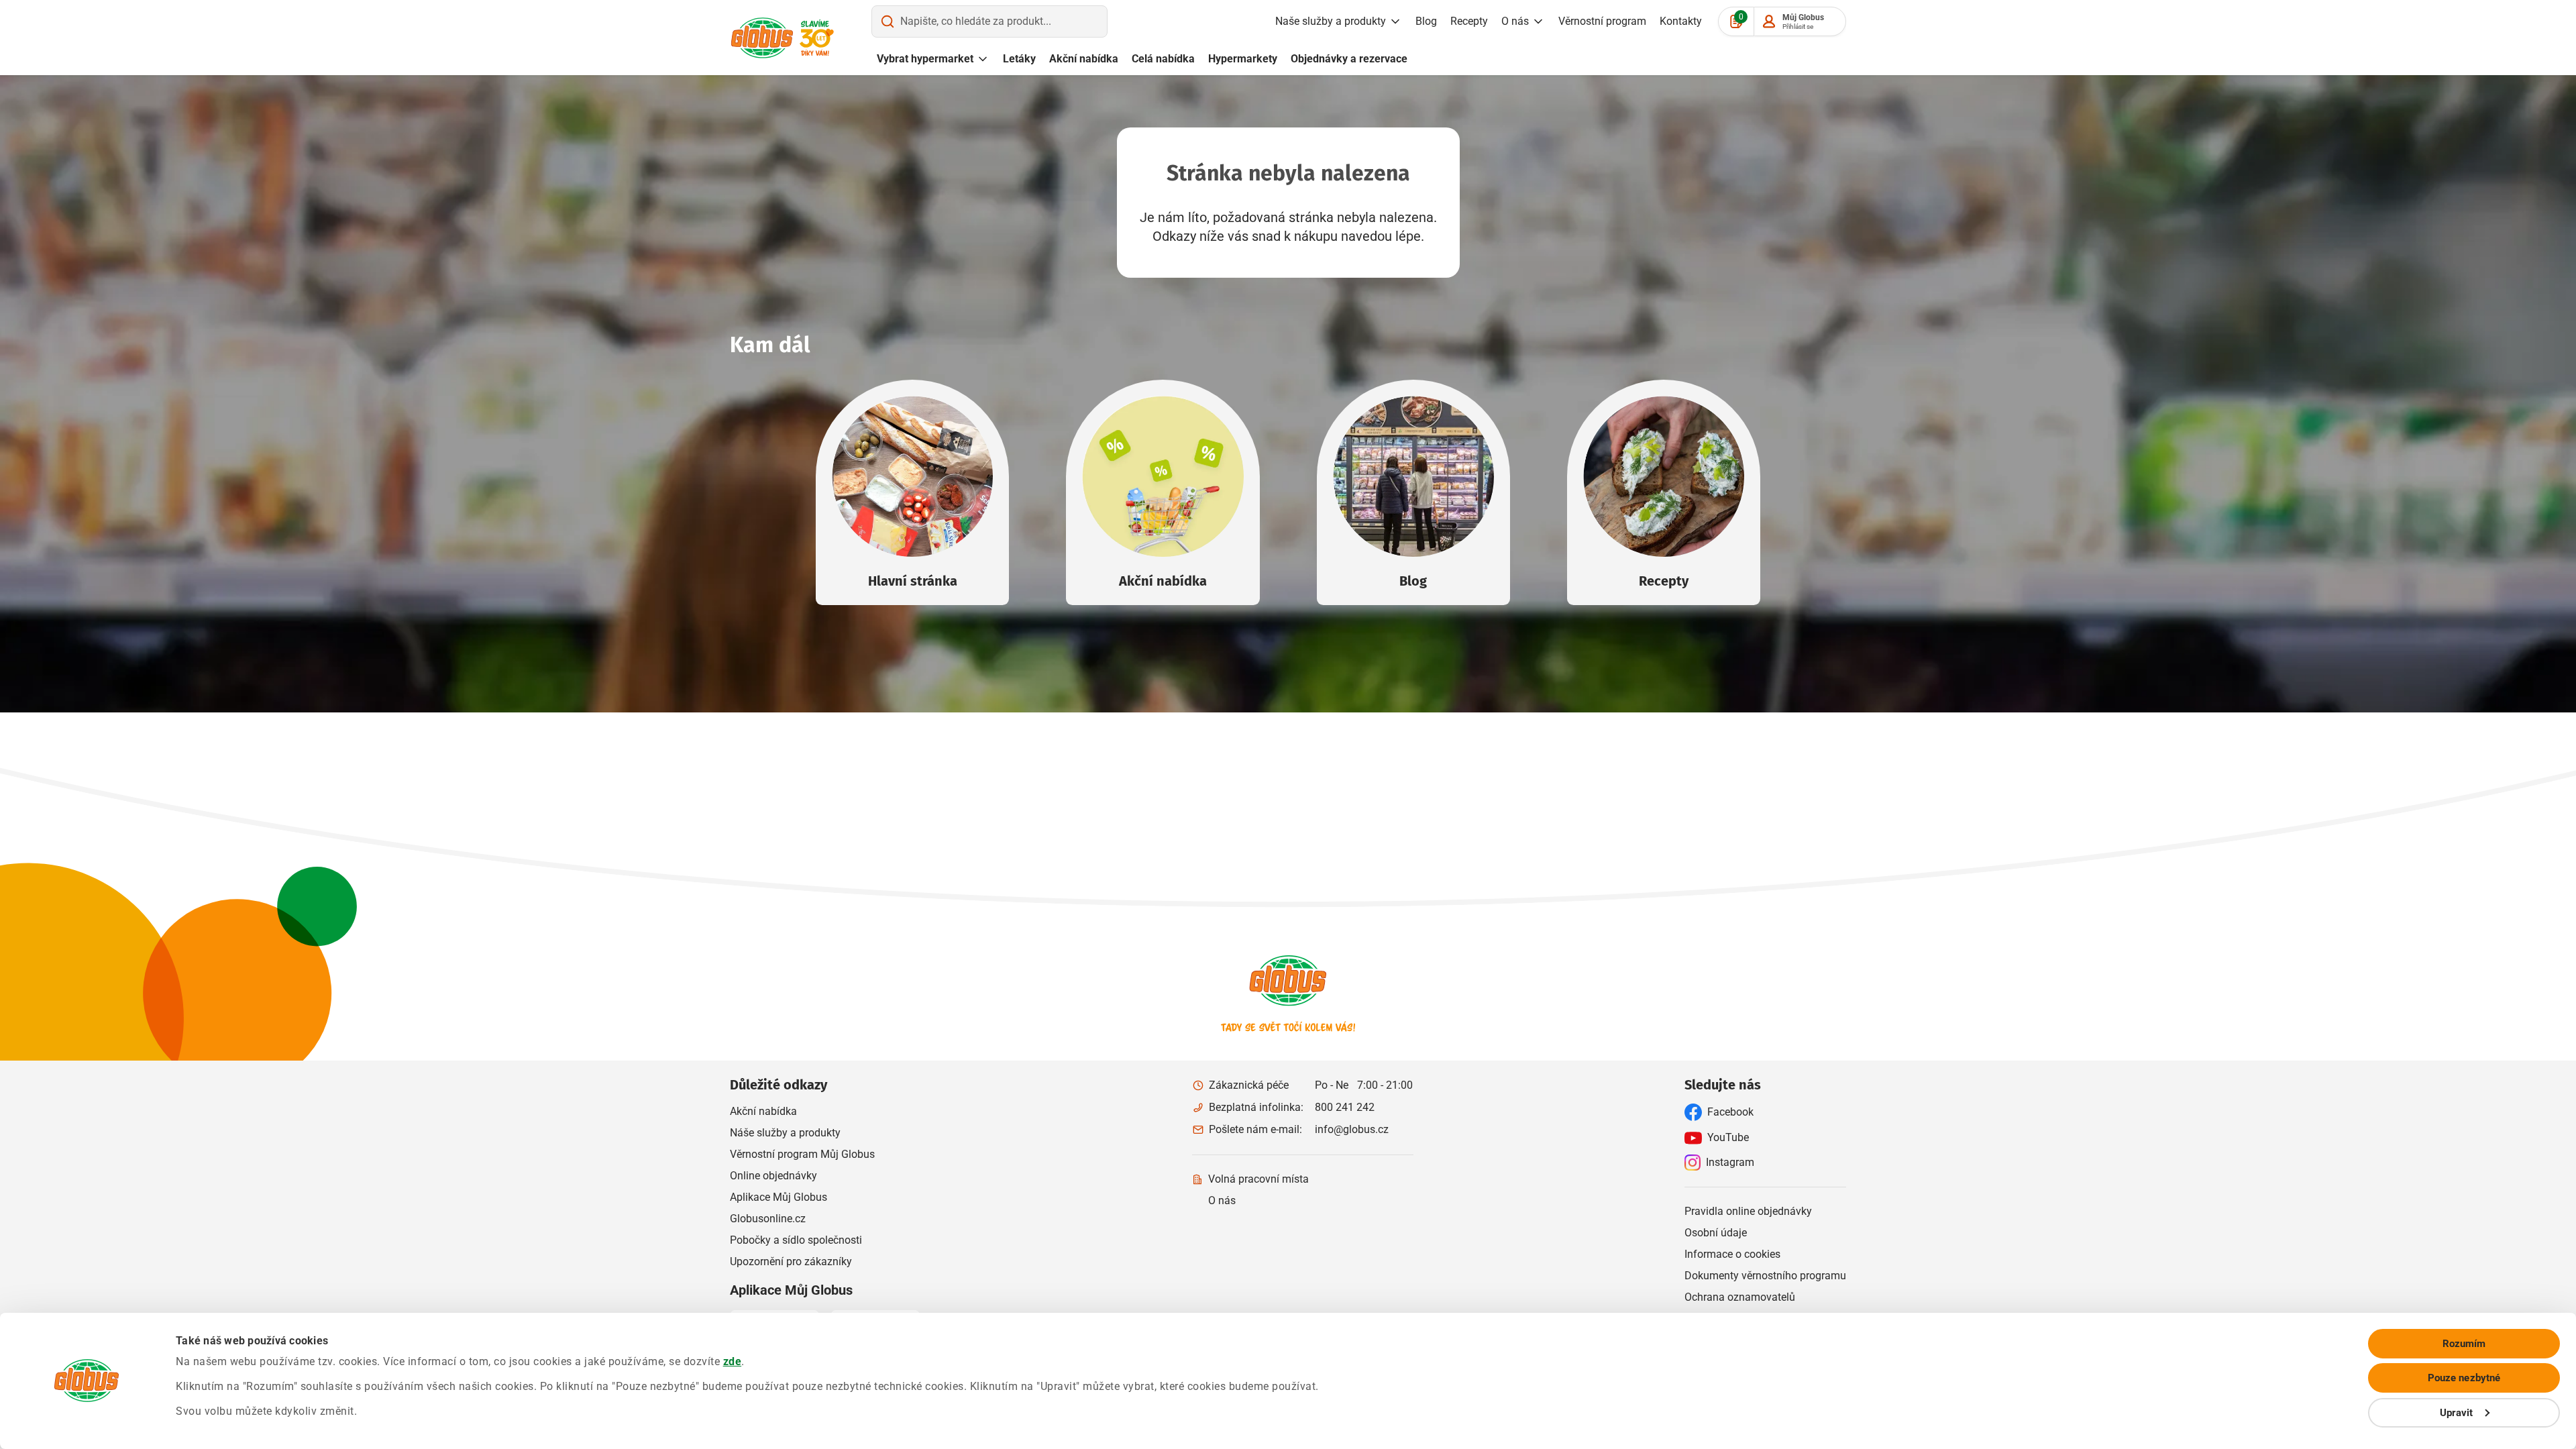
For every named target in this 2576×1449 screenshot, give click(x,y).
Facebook (1730, 1112)
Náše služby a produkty (785, 1133)
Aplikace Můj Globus (779, 1197)
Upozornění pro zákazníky (791, 1262)
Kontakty (1681, 21)
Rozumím (2464, 1344)
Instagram (1730, 1162)
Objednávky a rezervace (1349, 59)
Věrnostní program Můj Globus (802, 1154)
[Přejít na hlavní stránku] (762, 38)
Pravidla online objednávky (1748, 1211)
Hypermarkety (1243, 59)
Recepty (1469, 21)
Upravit (2457, 1413)
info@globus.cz (1352, 1129)
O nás (1515, 21)
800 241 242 (1345, 1107)
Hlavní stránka (913, 581)
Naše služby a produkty (1331, 21)
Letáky (1019, 59)
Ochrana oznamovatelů (1740, 1297)
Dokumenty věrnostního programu (1765, 1276)
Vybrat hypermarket (925, 59)
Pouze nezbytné (2464, 1378)
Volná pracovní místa (1258, 1179)
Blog (1426, 21)
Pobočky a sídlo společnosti (796, 1240)
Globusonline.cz (768, 1219)
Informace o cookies (1732, 1254)
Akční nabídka (1084, 59)
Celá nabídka (1163, 59)
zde (733, 1361)
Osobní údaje (1716, 1233)
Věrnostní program (1602, 21)
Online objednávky (773, 1176)
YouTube (1728, 1137)
